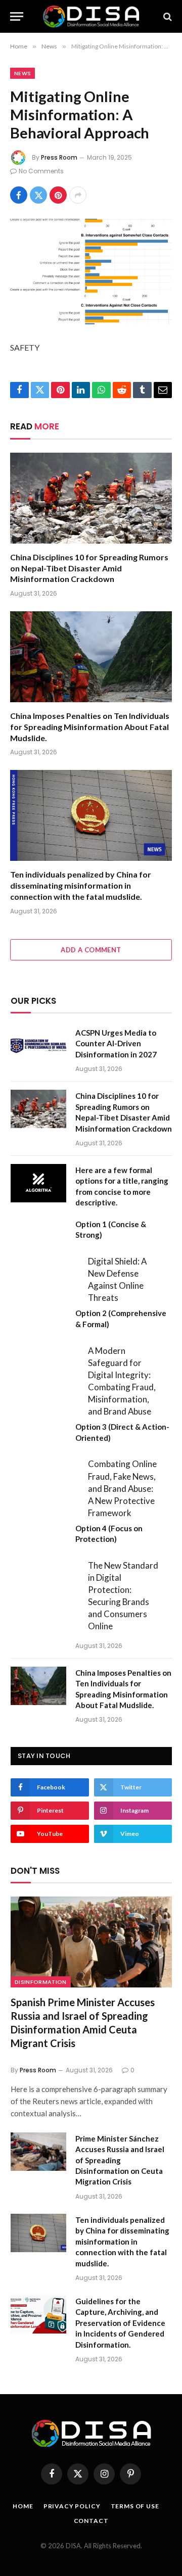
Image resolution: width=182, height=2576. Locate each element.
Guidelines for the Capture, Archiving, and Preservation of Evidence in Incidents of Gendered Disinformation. (120, 2323)
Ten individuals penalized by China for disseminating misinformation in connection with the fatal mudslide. (81, 885)
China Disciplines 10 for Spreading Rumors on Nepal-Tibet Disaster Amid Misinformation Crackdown (89, 568)
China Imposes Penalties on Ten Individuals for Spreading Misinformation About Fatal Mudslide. (90, 727)
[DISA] (91, 16)
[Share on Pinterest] (58, 195)
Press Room (59, 157)
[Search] (167, 16)
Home (23, 2506)
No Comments (41, 171)
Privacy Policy (72, 2506)
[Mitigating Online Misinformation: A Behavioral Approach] (91, 272)
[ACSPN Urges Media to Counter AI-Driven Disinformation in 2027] (38, 1046)
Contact (91, 2521)
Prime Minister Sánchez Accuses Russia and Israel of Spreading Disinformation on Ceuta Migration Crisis (120, 2160)
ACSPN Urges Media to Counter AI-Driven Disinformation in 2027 (116, 1043)
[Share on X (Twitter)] (38, 195)
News (22, 73)
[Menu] (17, 16)
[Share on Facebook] (19, 195)
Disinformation (41, 1982)
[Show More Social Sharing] (78, 195)
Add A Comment (91, 950)
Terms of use (135, 2506)
